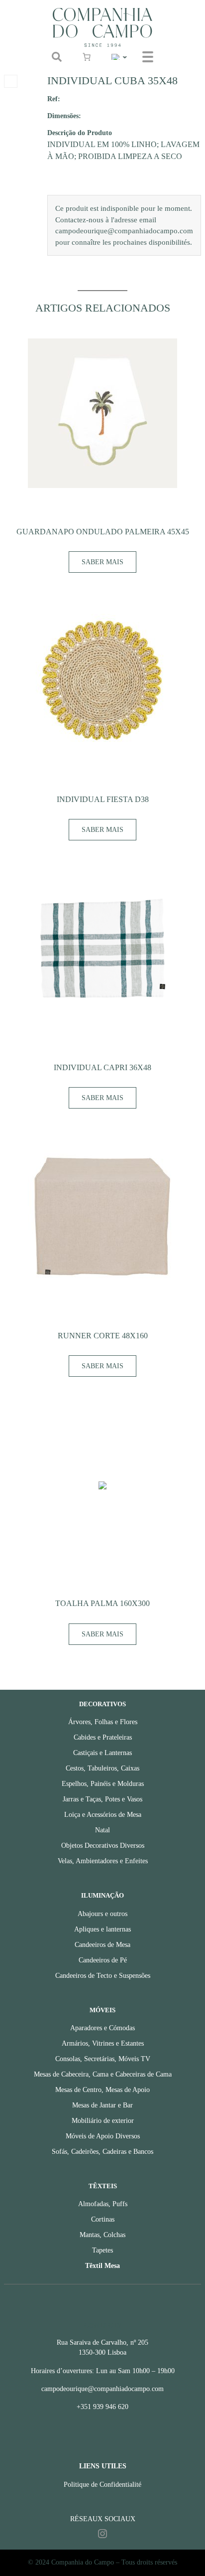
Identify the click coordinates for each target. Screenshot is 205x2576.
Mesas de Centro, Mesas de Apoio (102, 2090)
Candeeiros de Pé (103, 1960)
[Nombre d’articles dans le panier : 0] (87, 57)
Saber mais (102, 562)
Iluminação (102, 1896)
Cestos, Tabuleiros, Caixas (102, 1768)
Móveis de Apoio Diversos (103, 2136)
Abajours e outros (102, 1914)
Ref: (54, 99)
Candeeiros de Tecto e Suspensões (103, 1976)
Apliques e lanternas (102, 1929)
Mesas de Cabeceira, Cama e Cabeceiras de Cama (103, 2074)
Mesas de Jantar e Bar (102, 2105)
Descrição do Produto (80, 133)
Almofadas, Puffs (103, 2204)
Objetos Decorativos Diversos (103, 1846)
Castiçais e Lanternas (102, 1753)
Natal (102, 1830)
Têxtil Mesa (102, 2266)
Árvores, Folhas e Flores (103, 1722)
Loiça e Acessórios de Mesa (103, 1815)
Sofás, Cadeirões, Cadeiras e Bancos (102, 2152)
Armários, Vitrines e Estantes (103, 2043)
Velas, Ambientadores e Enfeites (103, 1861)
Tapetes (102, 2250)
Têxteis (103, 2186)
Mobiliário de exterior (103, 2121)
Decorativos (102, 1704)
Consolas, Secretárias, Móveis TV (103, 2059)
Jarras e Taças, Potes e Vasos (102, 1799)
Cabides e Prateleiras (103, 1737)
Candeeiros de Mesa (102, 1945)
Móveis (102, 2010)
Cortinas (103, 2219)
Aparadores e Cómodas (102, 2028)
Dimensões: (64, 116)
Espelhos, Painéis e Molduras (103, 1784)
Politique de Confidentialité (102, 2485)
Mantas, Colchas (102, 2235)
